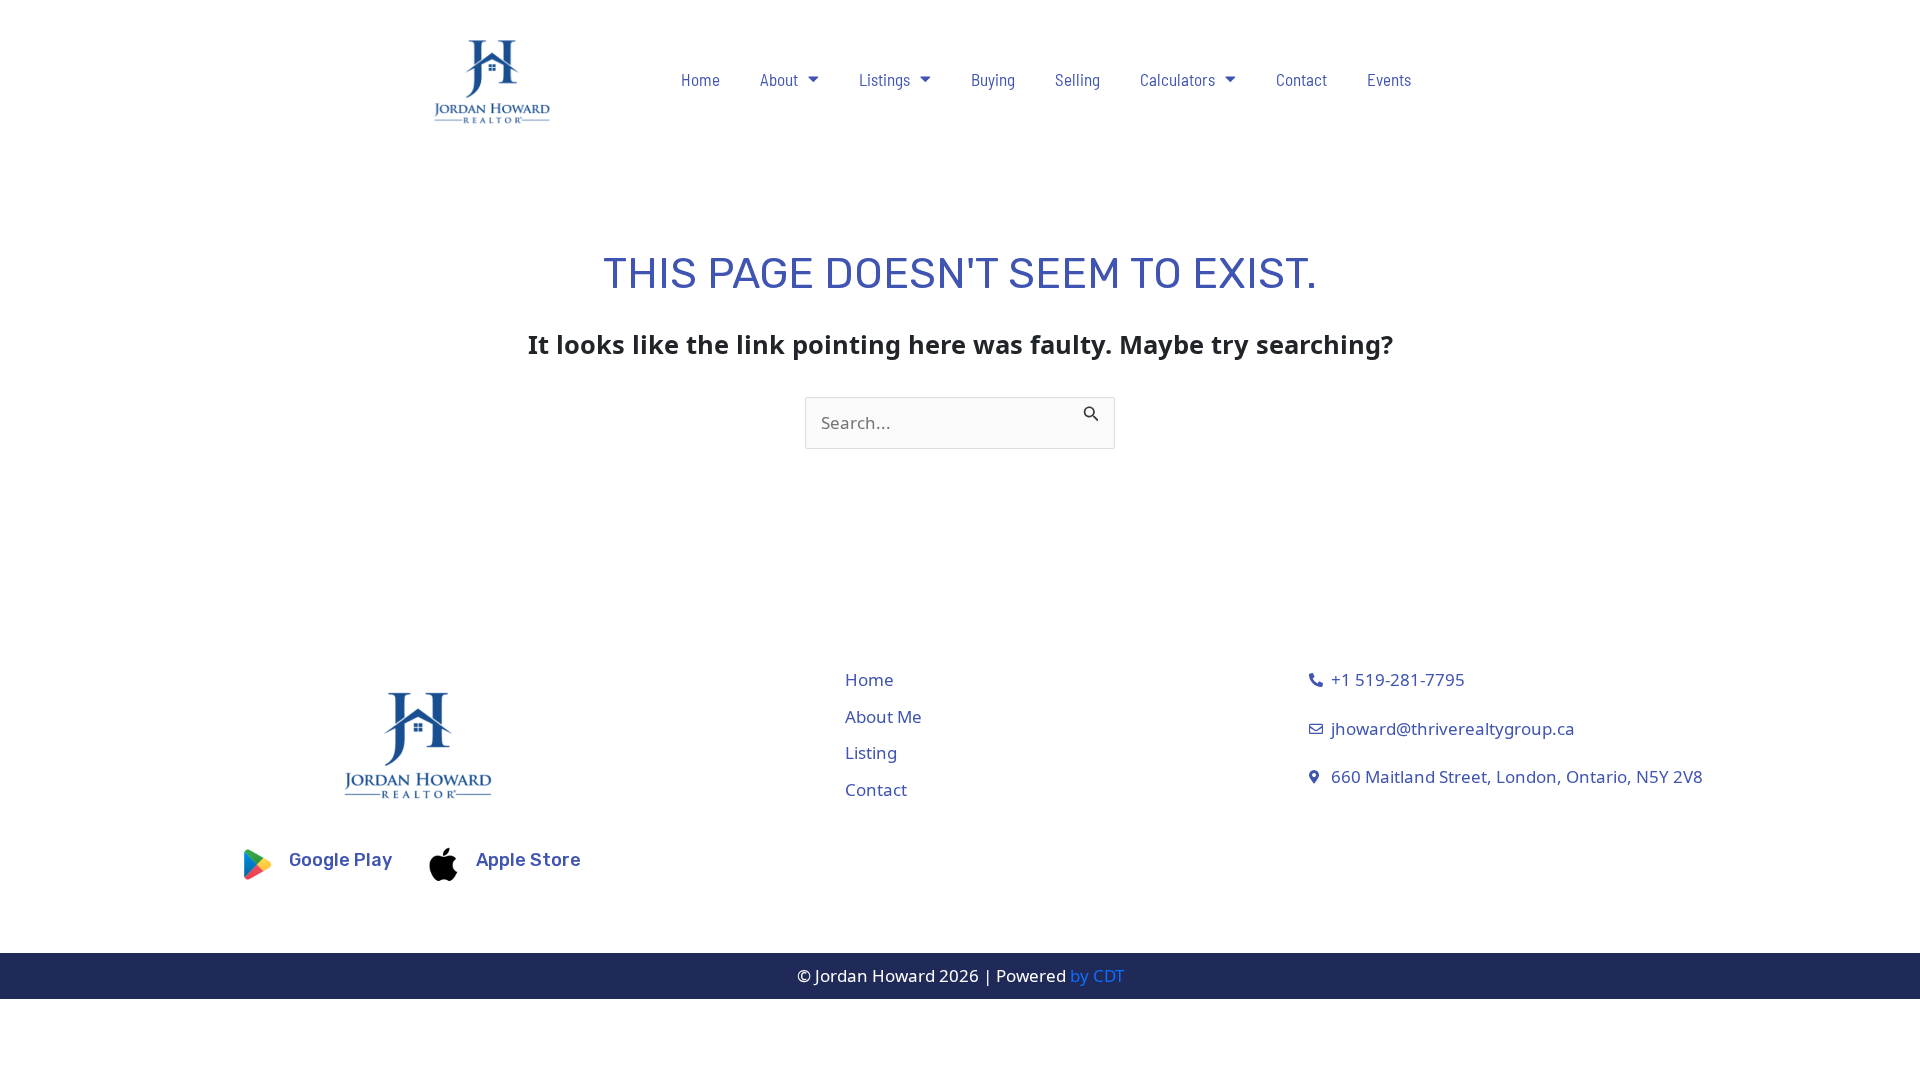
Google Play (340, 860)
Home (700, 79)
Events (1389, 79)
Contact (1301, 79)
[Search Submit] (1091, 410)
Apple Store (528, 860)
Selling (1077, 79)
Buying (993, 79)
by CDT (1097, 975)
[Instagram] (1793, 748)
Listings (884, 79)
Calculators (1177, 79)
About (779, 79)
